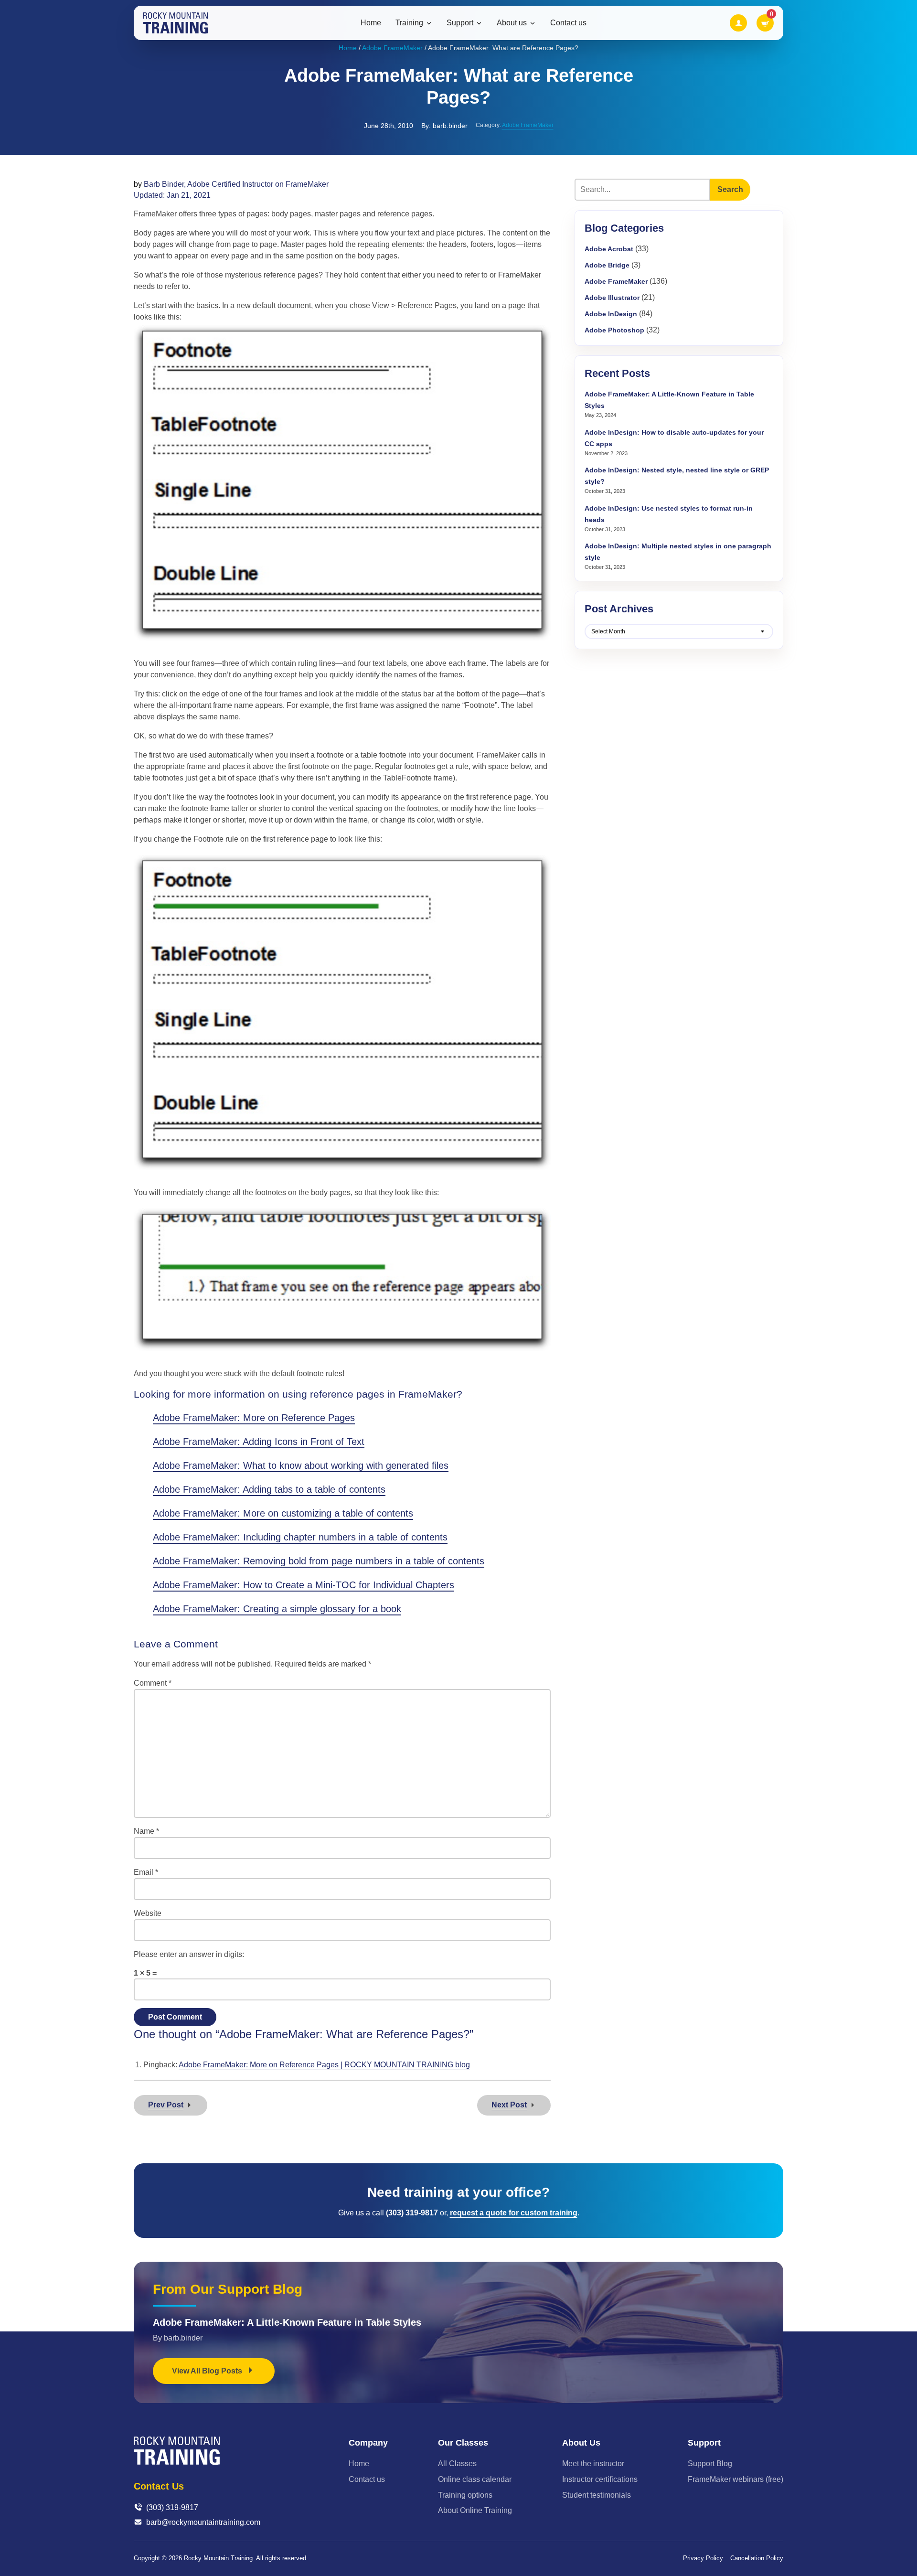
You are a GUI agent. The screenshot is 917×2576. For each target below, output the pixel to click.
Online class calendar (475, 2479)
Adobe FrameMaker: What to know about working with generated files (301, 1465)
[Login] (738, 23)
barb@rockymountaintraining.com (203, 2522)
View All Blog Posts (208, 2371)
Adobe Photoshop (614, 330)
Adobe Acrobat (609, 249)
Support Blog (710, 2464)
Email (146, 1872)
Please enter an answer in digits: (189, 1954)
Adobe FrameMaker (392, 48)
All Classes (457, 2464)
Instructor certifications (600, 2479)
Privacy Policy (703, 2558)
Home (371, 23)
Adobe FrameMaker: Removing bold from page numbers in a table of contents (319, 1561)
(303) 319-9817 (172, 2507)
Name (146, 1831)
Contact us (568, 23)
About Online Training (475, 2510)
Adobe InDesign (611, 314)
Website (148, 1913)
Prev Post (166, 2105)
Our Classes (463, 2443)
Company (368, 2443)
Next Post (509, 2105)
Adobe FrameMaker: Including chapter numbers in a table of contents (300, 1537)
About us (512, 23)
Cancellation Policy (757, 2558)
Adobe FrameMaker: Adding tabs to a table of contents (269, 1489)
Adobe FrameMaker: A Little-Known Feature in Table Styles (287, 2322)
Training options (465, 2495)
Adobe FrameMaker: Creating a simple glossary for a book (277, 1609)
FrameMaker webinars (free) (736, 2479)
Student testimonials (597, 2495)
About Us (581, 2443)
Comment (153, 1683)
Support (460, 23)
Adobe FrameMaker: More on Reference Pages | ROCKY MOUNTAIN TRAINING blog (324, 2065)
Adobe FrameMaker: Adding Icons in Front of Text (259, 1442)
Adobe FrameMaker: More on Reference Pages (254, 1418)
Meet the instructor (593, 2464)
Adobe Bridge (607, 265)
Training (409, 23)
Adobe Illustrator (612, 298)
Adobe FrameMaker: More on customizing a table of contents (283, 1513)
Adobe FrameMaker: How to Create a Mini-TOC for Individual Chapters (304, 1585)
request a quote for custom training (514, 2213)
